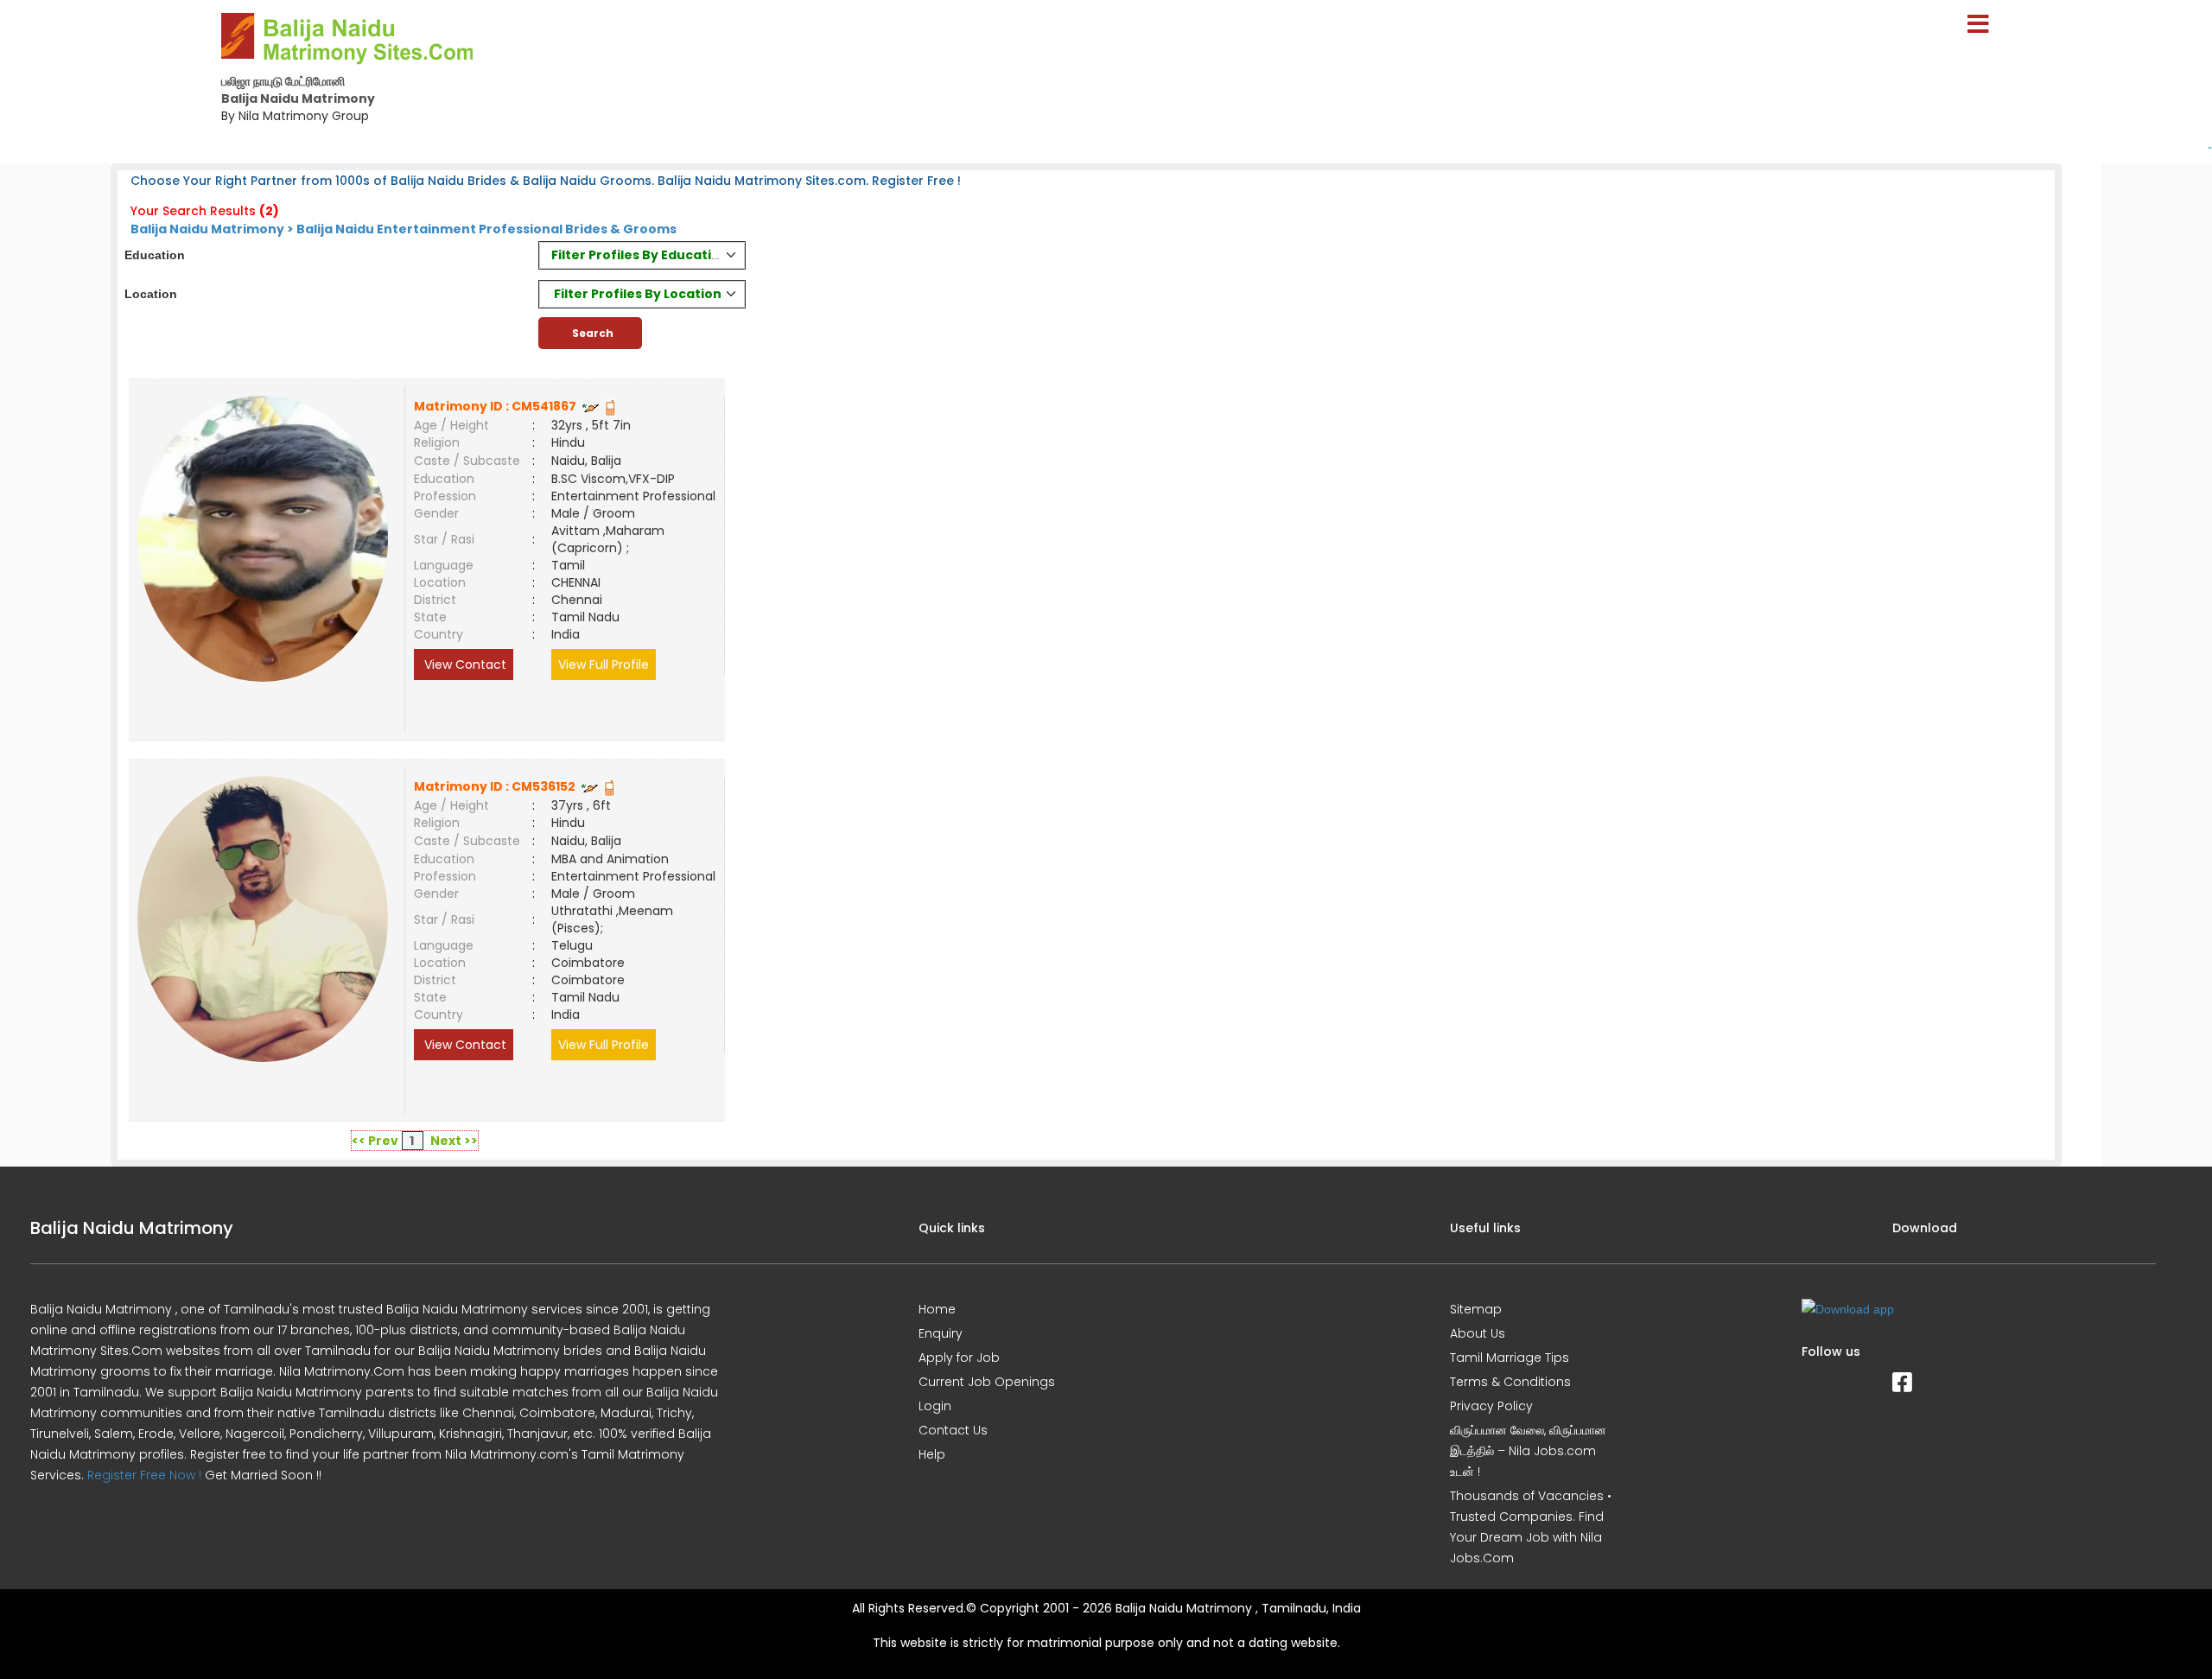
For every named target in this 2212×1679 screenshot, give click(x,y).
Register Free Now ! (144, 1475)
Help (932, 1454)
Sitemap (1476, 1309)
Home (937, 1309)
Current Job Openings (987, 1382)
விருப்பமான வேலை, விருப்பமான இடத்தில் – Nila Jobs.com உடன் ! (1528, 1451)
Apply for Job (959, 1358)
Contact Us (953, 1430)
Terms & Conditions (1510, 1382)
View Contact (464, 665)
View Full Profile (604, 665)
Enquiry (941, 1333)
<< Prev (375, 1141)
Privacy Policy (1491, 1406)
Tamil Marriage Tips (1510, 1358)
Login (935, 1406)
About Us (1478, 1333)
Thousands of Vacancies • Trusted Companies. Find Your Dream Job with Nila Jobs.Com (1531, 1527)
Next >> (454, 1141)
